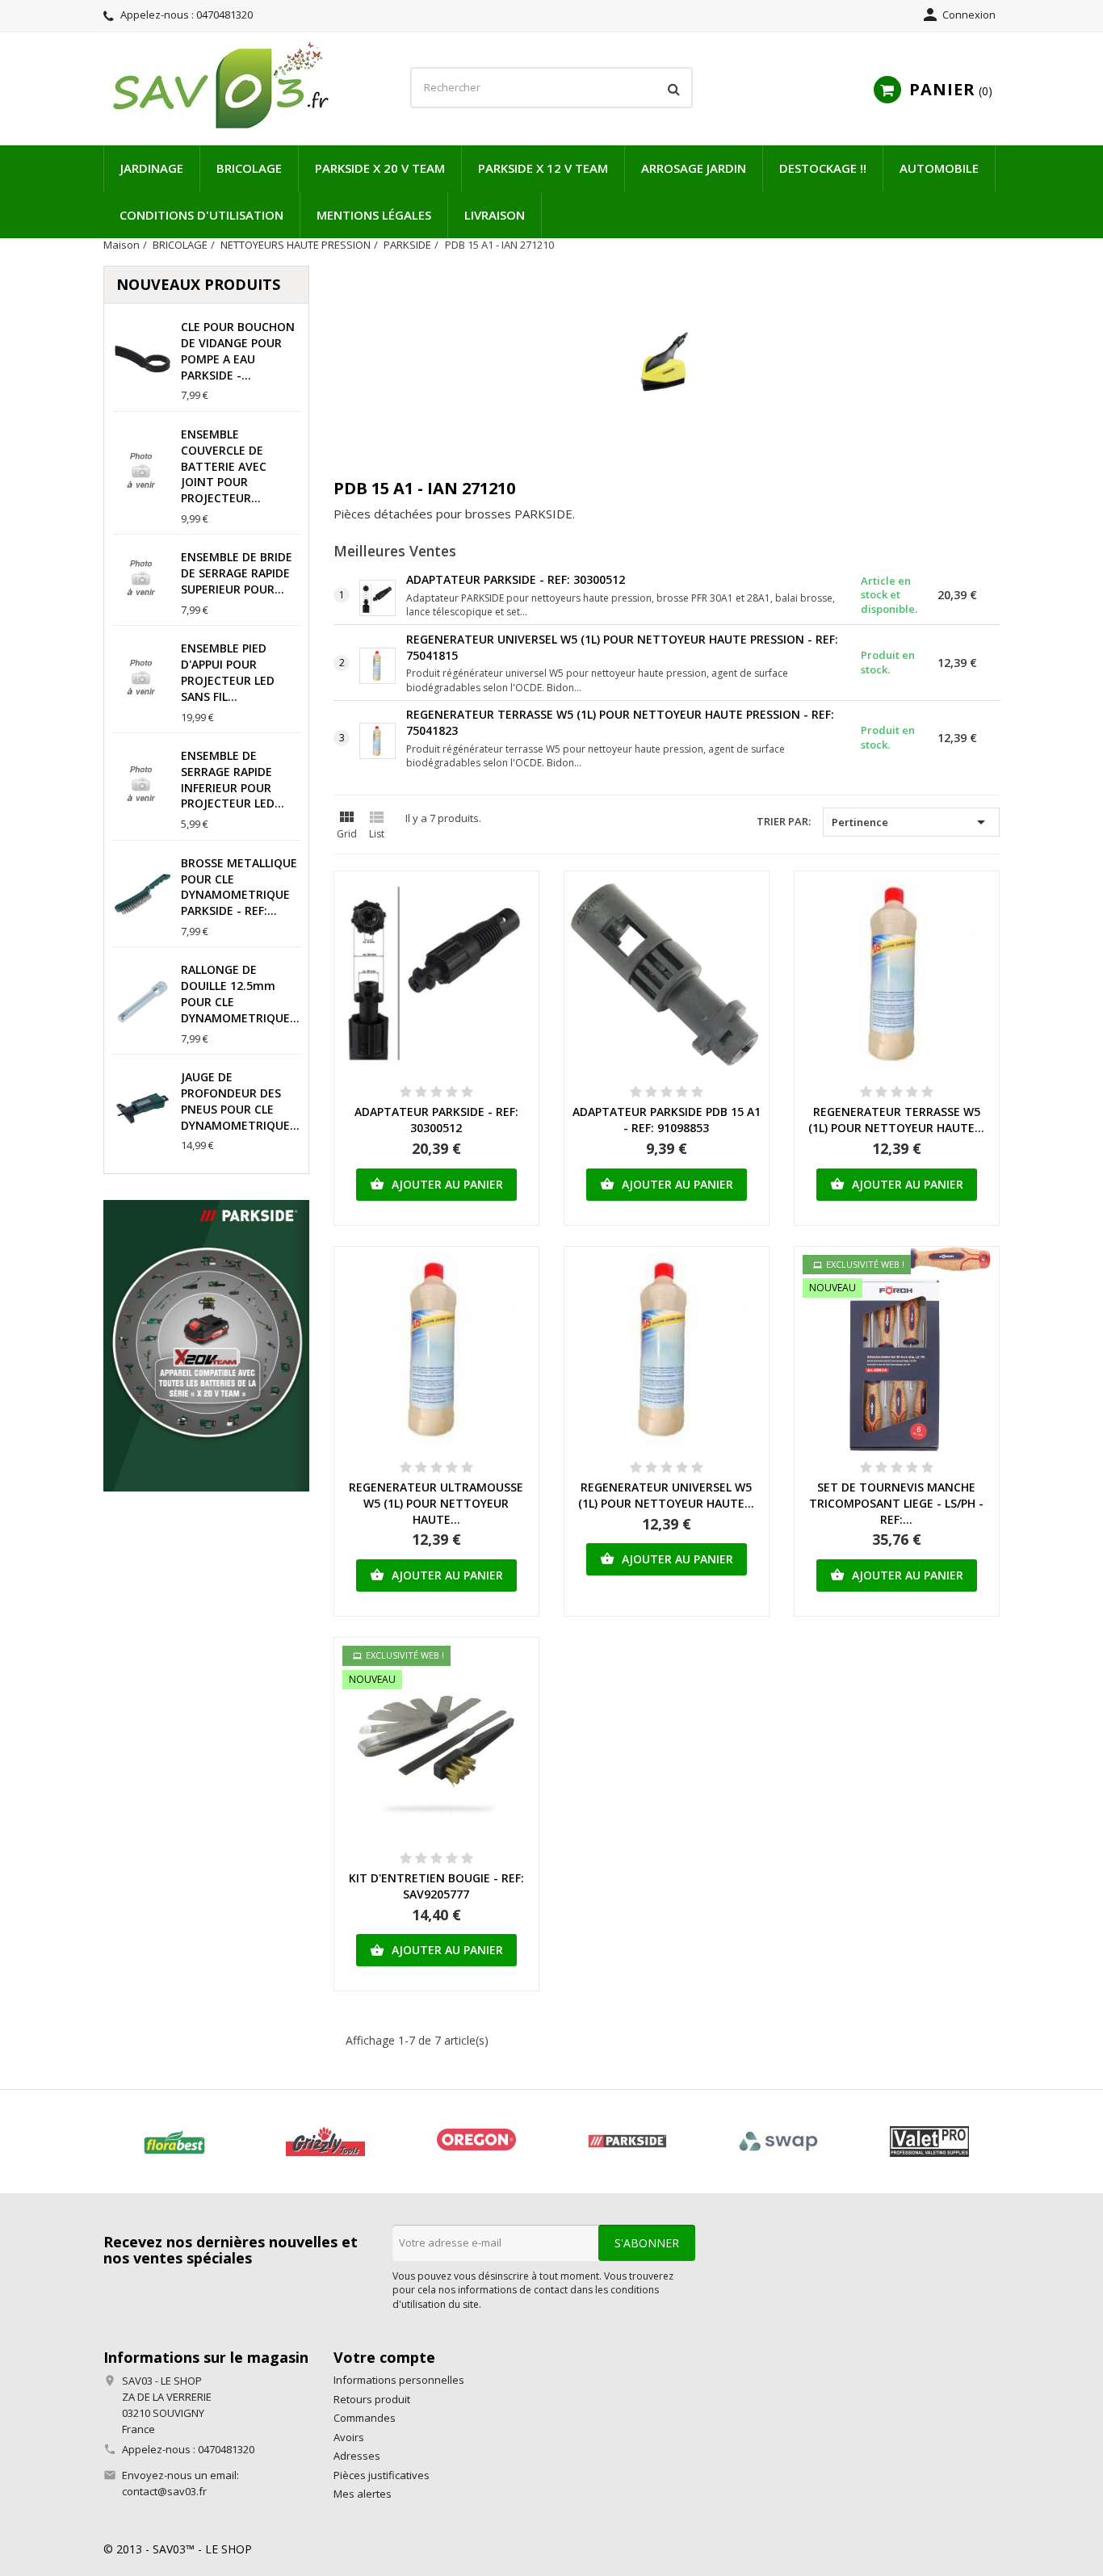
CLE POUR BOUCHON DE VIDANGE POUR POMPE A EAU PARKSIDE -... (238, 350)
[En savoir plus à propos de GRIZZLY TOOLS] (325, 2142)
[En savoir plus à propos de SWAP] (778, 2142)
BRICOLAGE (249, 168)
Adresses (357, 2456)
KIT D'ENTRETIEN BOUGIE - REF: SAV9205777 (436, 1886)
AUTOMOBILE (939, 168)
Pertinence (911, 822)
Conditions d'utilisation (201, 215)
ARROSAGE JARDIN (694, 168)
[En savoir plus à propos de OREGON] (476, 2142)
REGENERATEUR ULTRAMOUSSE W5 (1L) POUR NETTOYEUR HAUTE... (436, 1503)
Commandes (365, 2418)
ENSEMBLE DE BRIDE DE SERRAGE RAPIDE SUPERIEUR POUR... (237, 573)
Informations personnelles (399, 2380)
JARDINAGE (152, 168)
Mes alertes (363, 2494)
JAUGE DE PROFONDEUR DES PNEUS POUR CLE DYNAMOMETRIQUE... (240, 1101)
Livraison (495, 215)
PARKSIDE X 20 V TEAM (380, 168)
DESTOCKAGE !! (823, 168)
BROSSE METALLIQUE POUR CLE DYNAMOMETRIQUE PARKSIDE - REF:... (239, 887)
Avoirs (349, 2437)
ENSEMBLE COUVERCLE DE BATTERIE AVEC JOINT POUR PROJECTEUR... (224, 466)
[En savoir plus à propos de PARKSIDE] (627, 2142)
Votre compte (384, 2357)
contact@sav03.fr (164, 2491)
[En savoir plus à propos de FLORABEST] (174, 2142)
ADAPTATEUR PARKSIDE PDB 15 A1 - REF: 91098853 (667, 1120)
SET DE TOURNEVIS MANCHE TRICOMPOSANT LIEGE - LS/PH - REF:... (896, 1503)
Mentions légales (374, 215)
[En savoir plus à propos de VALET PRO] (929, 2142)
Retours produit (372, 2399)
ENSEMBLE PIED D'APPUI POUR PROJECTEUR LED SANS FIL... (228, 672)
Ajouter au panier (436, 1184)
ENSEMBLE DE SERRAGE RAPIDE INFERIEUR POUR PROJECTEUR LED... (233, 779)
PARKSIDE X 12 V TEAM (543, 168)
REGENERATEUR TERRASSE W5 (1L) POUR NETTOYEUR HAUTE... (896, 1120)
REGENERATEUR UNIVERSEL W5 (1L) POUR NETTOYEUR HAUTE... (666, 1495)
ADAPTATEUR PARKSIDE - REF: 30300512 (516, 579)
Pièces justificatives (382, 2475)
